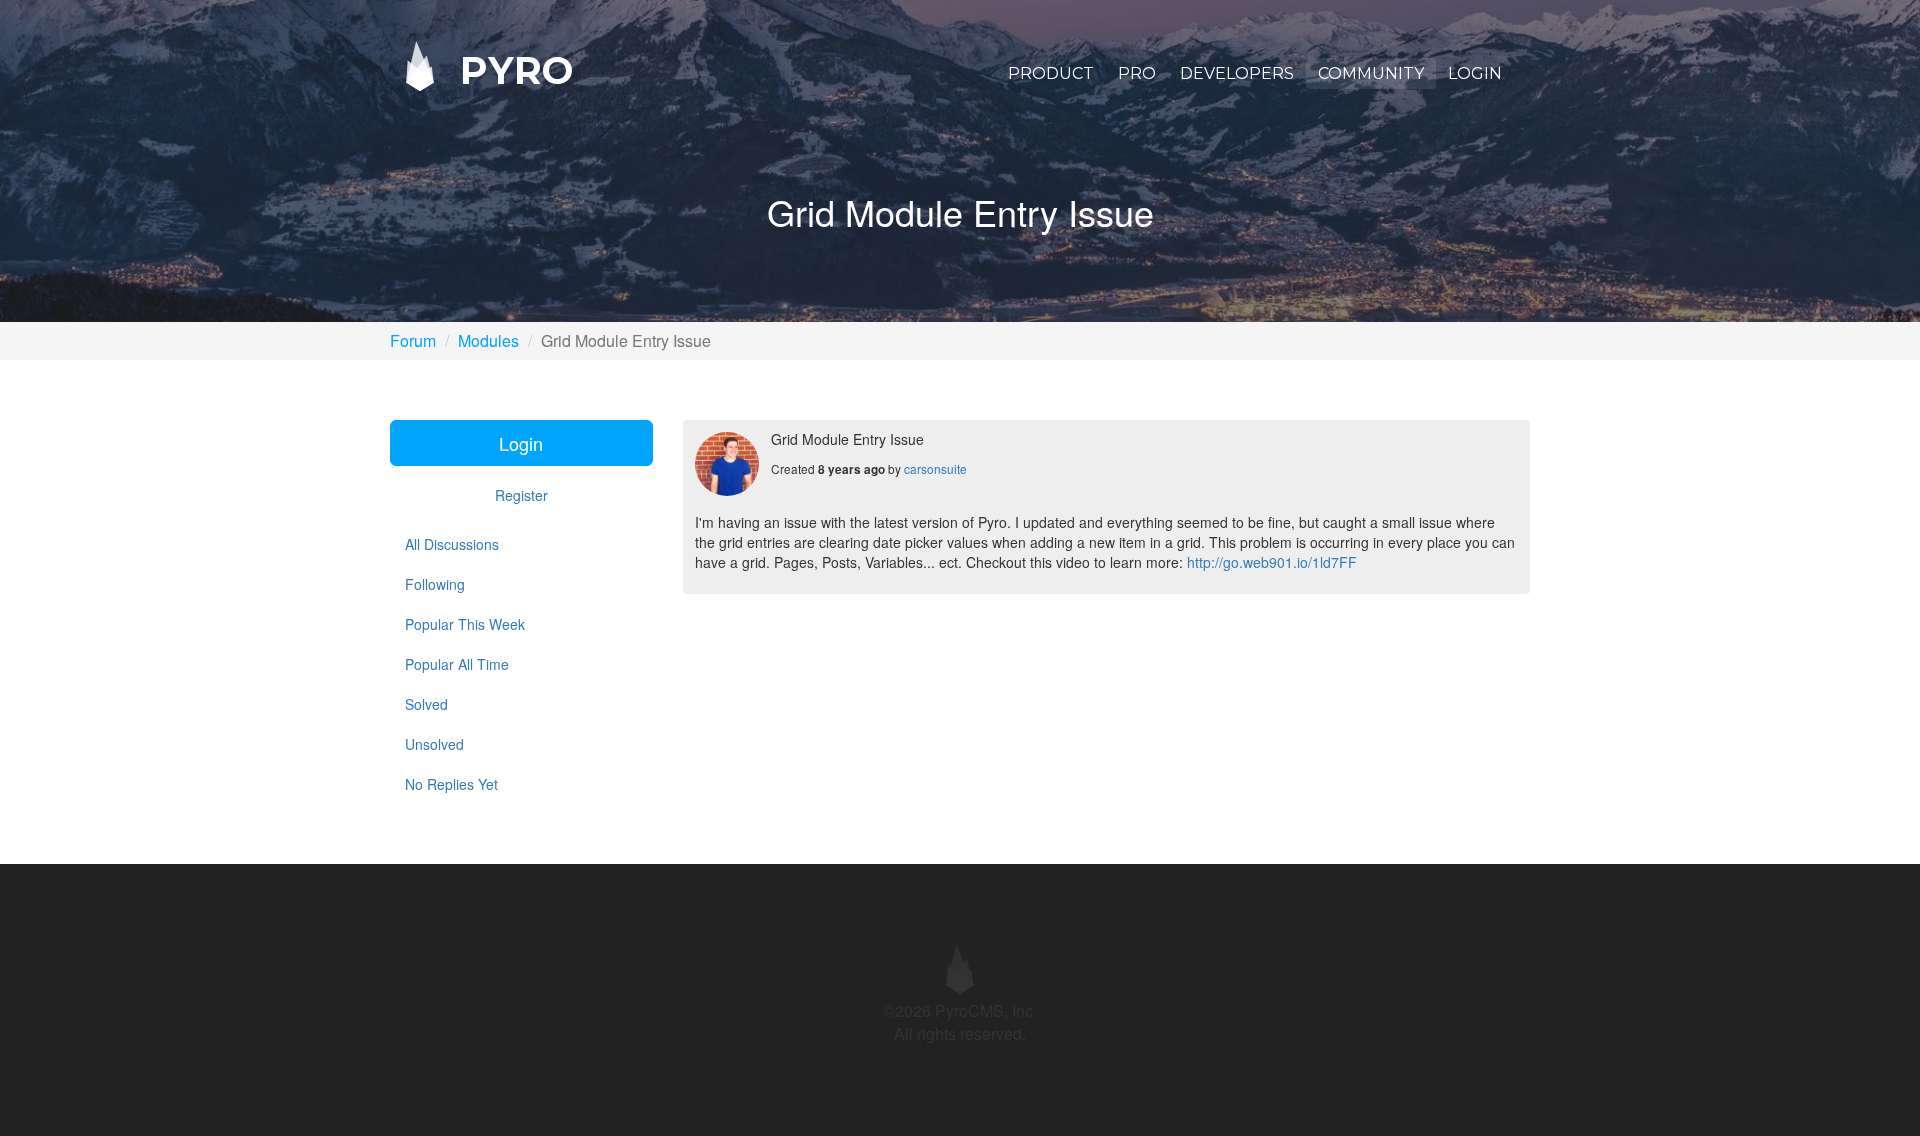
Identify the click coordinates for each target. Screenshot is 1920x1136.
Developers (1237, 73)
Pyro (511, 69)
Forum (413, 340)
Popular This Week (465, 624)
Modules (488, 340)
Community (1371, 73)
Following (435, 584)
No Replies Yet (451, 784)
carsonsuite (935, 468)
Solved (426, 704)
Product (1051, 73)
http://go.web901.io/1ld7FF (1272, 562)
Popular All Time (457, 664)
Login (1475, 73)
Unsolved (434, 744)
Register (521, 495)
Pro (1137, 73)
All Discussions (452, 544)
